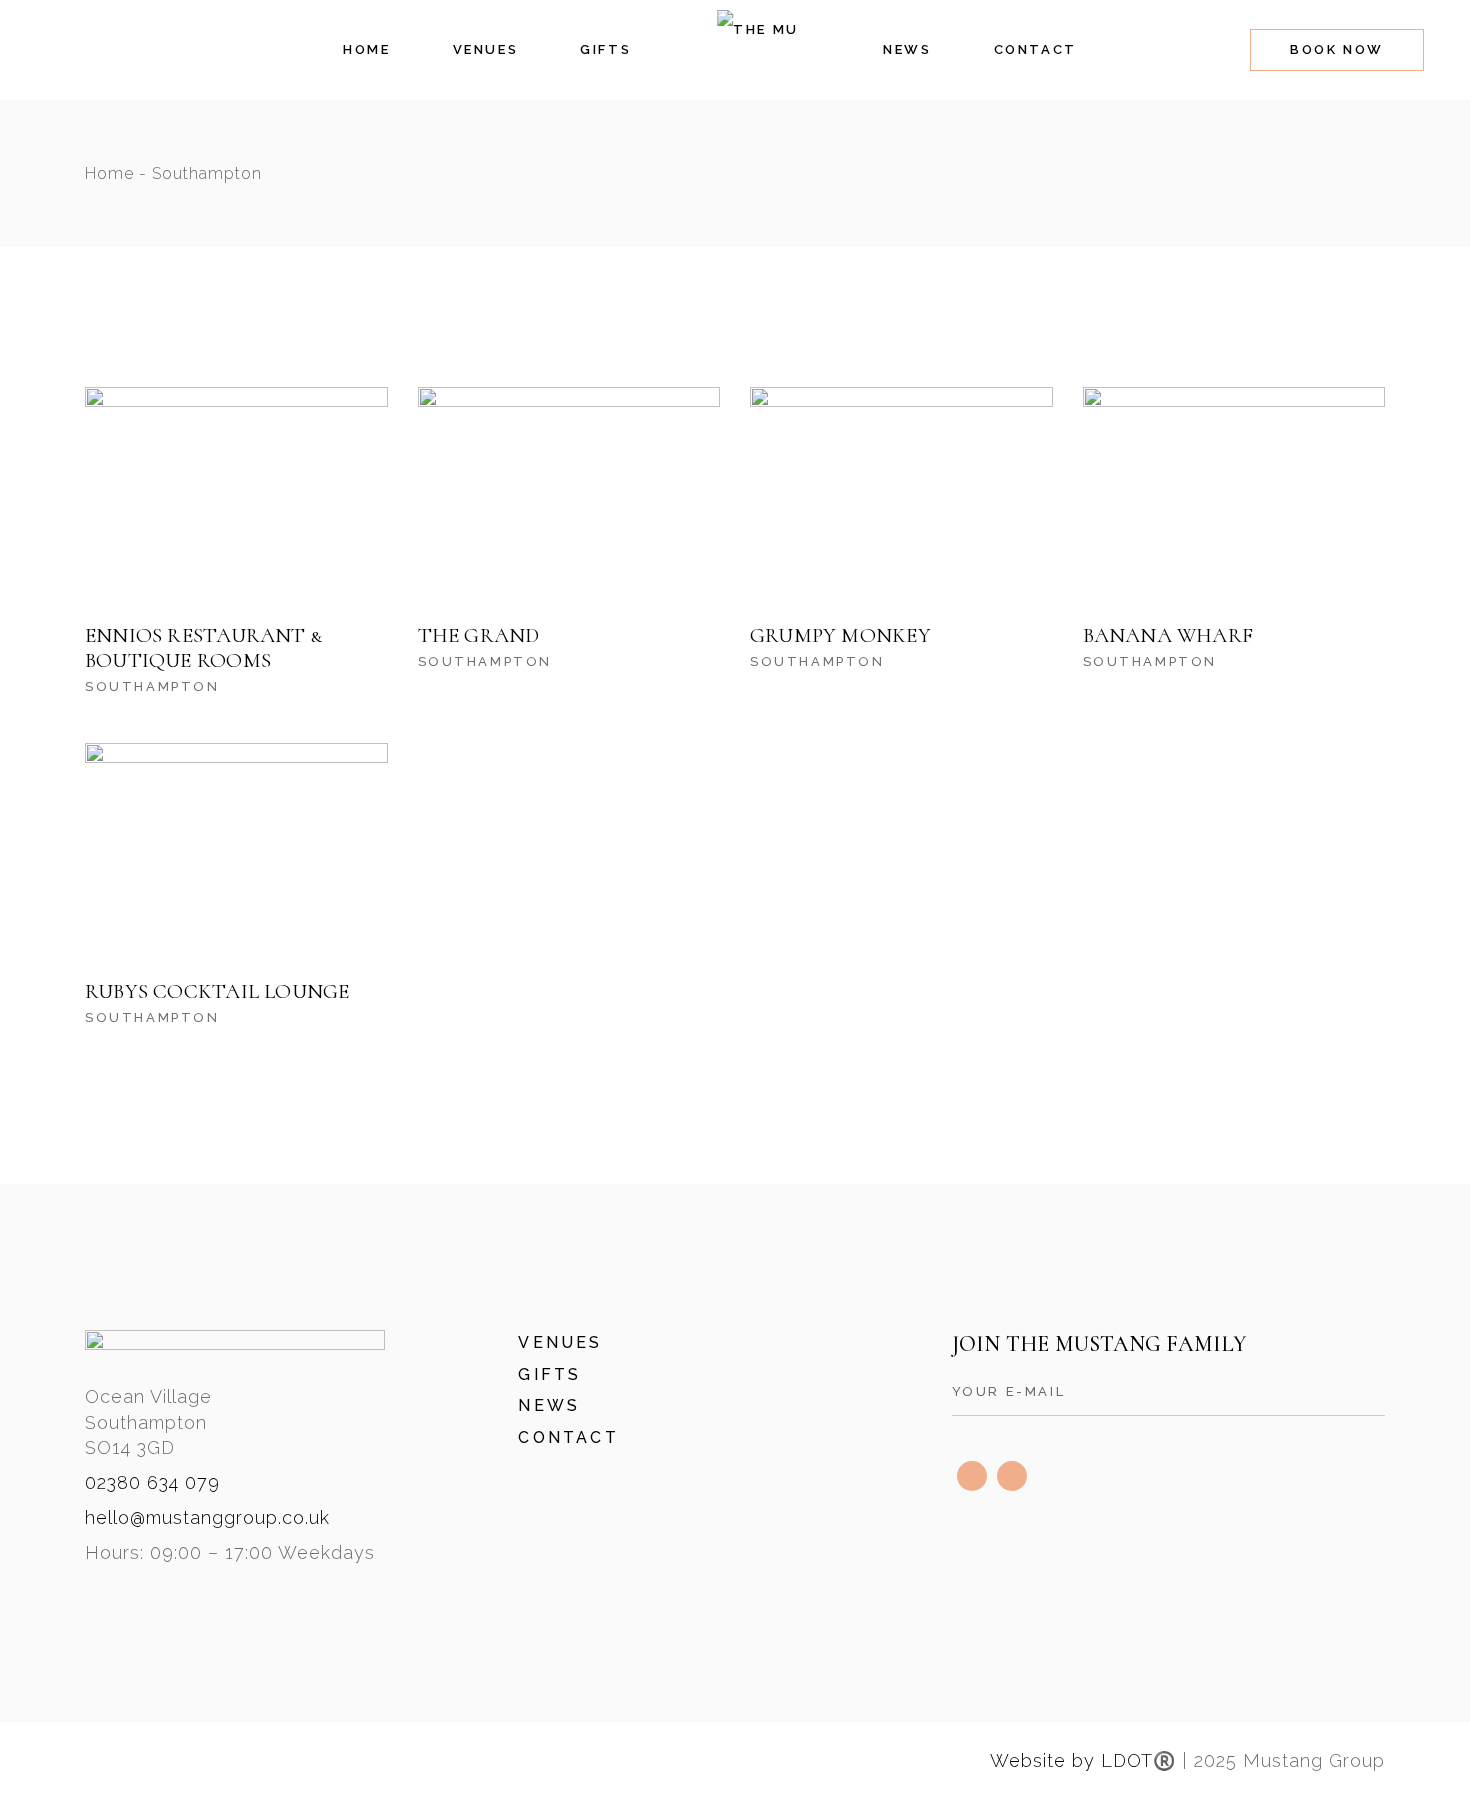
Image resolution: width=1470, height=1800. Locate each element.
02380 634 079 (152, 1482)
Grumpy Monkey (840, 635)
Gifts (549, 1374)
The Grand (479, 635)
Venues (560, 1342)
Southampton (152, 686)
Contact (568, 1437)
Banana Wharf (1168, 635)
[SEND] (1370, 1393)
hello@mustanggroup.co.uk (207, 1517)
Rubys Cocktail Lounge (217, 991)
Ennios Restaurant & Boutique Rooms (203, 648)
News (549, 1405)
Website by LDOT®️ (1083, 1760)
